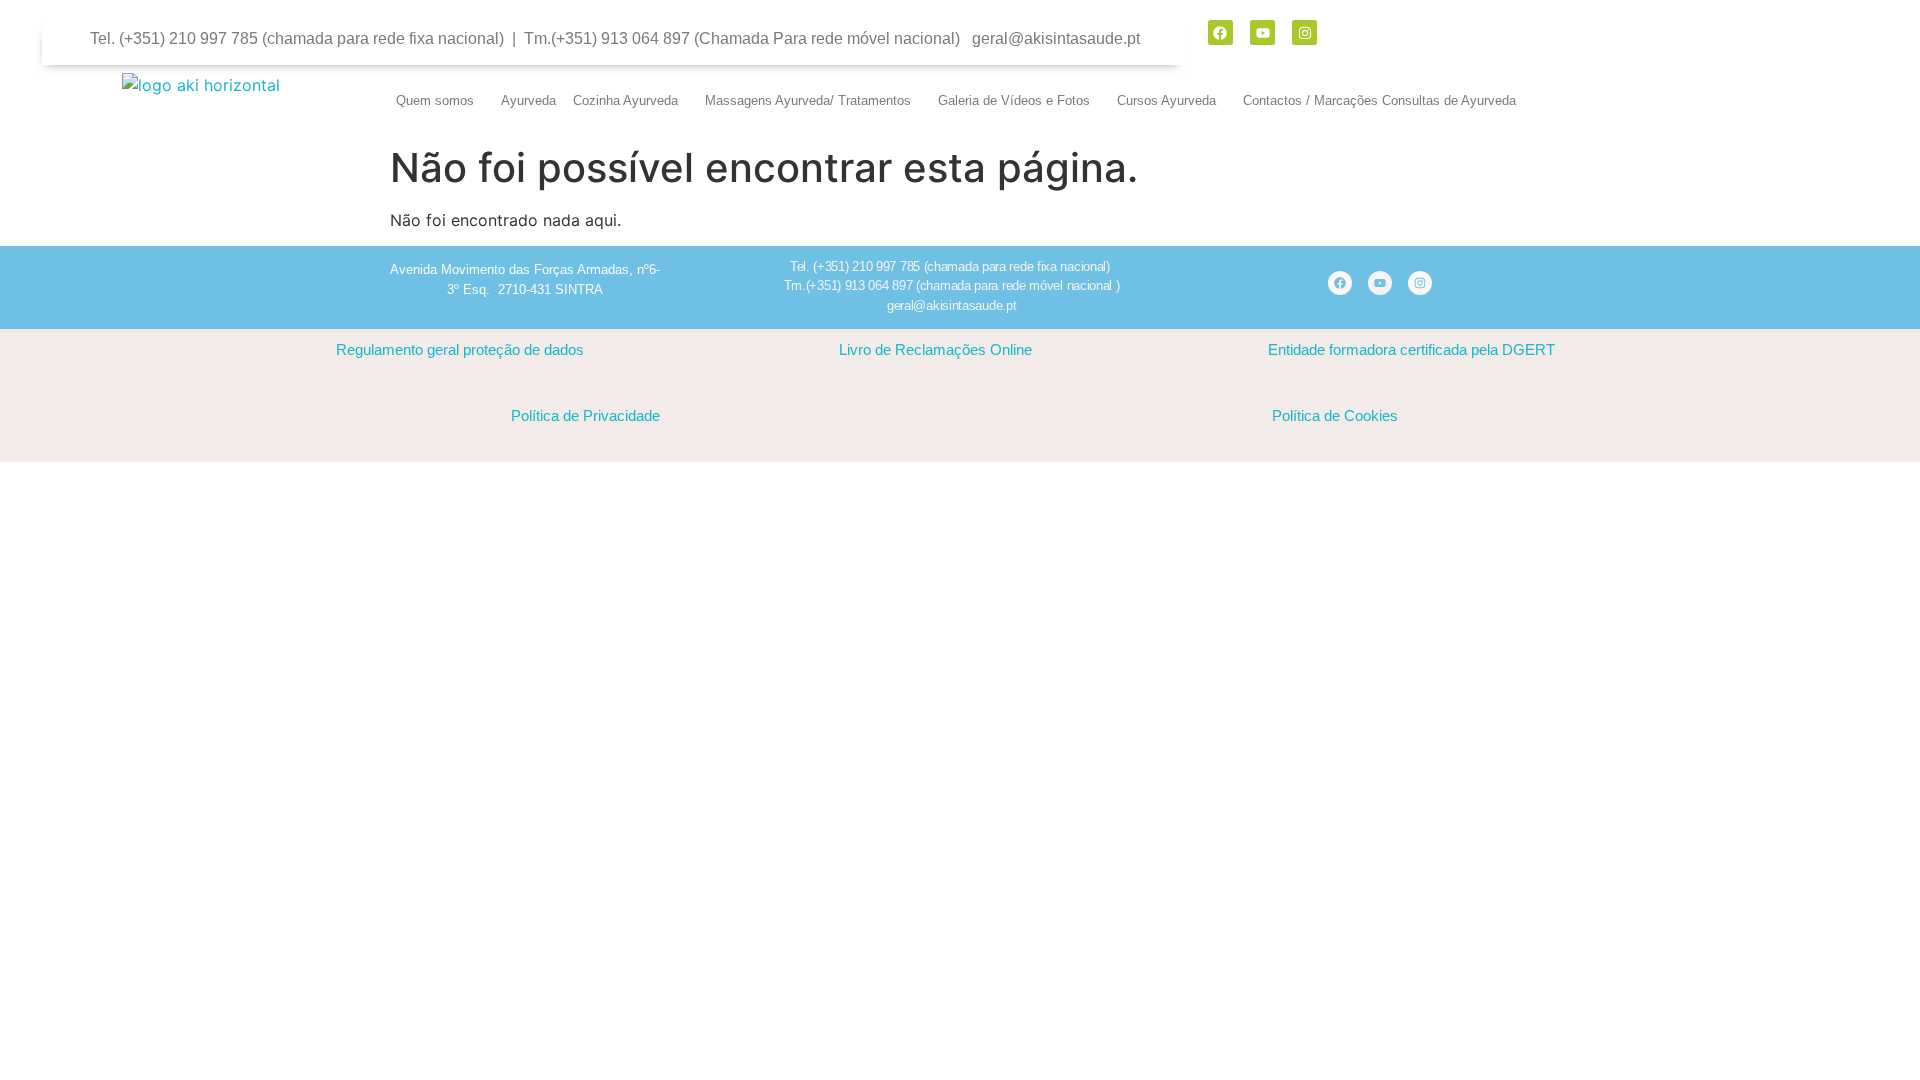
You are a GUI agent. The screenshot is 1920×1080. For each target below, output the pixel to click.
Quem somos (435, 100)
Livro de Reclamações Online (935, 349)
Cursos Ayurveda (1166, 100)
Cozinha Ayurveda (625, 100)
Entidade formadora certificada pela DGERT (1411, 349)
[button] (440, 100)
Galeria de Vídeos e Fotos (1014, 100)
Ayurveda (528, 100)
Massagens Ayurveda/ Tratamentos (808, 100)
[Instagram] (1304, 32)
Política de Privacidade (585, 415)
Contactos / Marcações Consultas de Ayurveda (1379, 100)
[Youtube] (1262, 32)
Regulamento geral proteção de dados (460, 349)
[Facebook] (1220, 32)
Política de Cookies (1335, 415)
